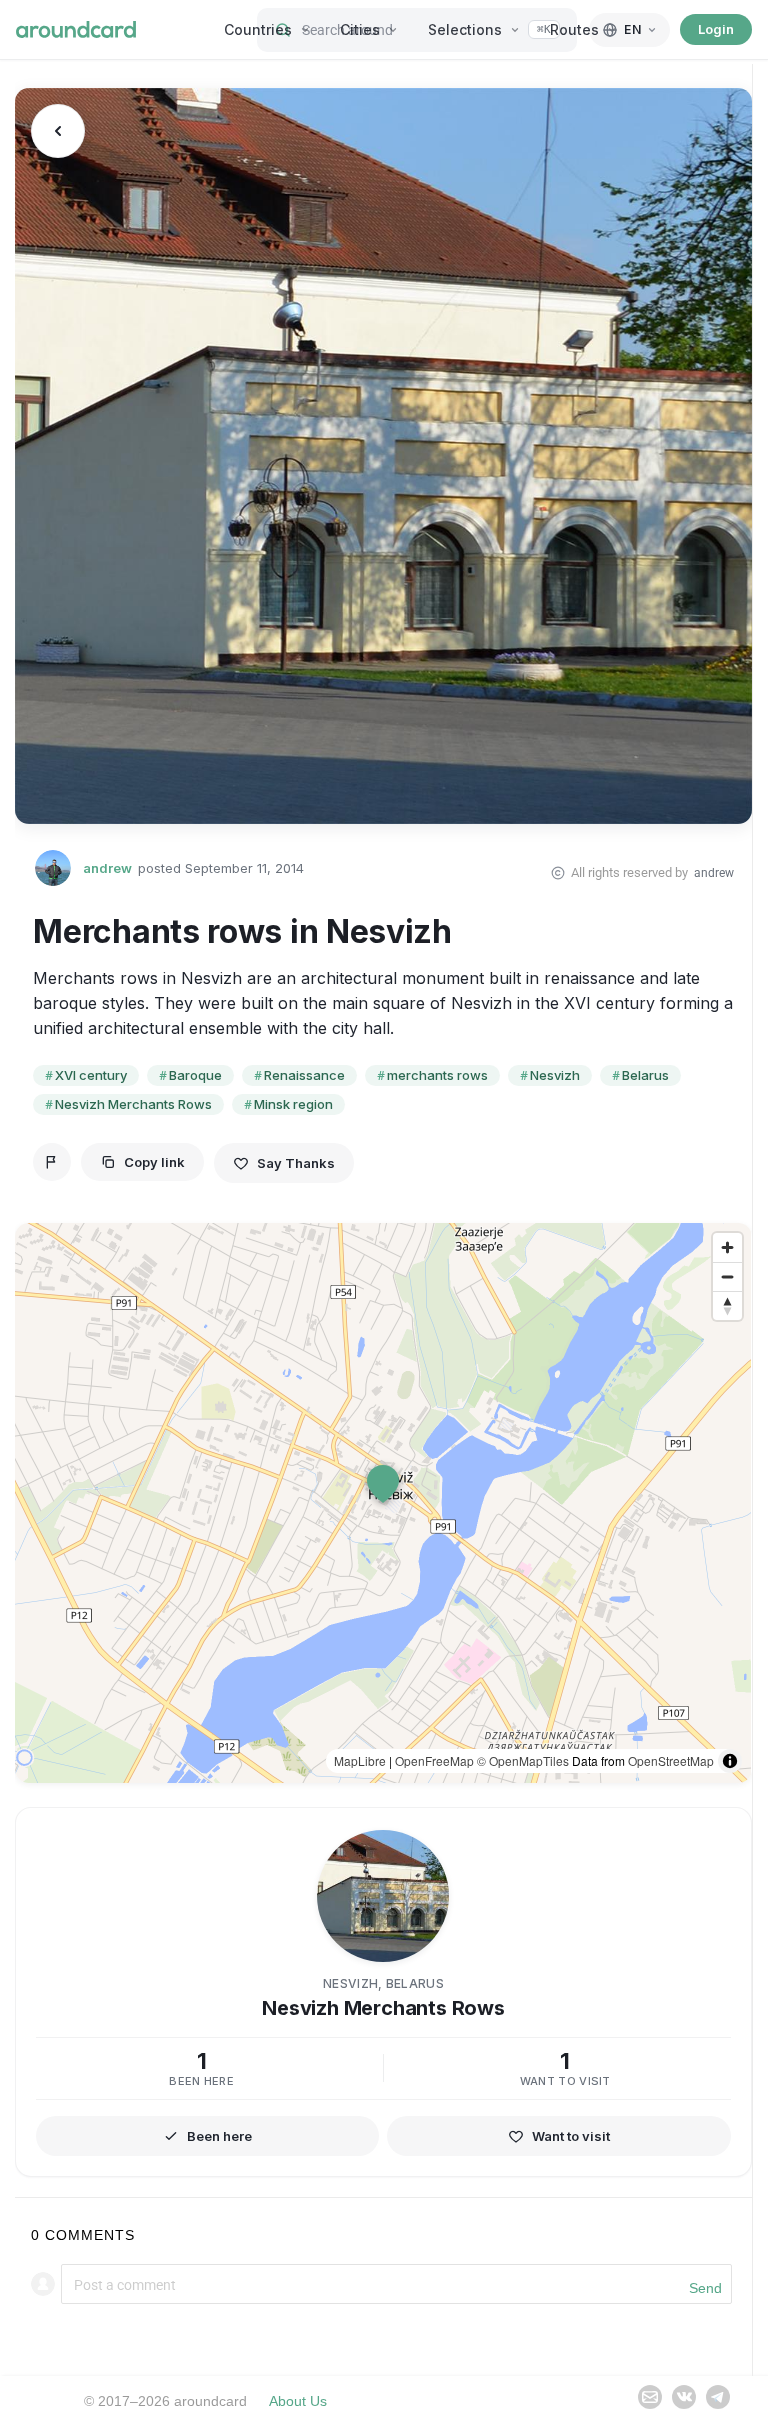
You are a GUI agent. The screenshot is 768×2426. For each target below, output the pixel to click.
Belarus (645, 1075)
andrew (107, 868)
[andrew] (53, 868)
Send (705, 2288)
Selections (465, 29)
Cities (360, 29)
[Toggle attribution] (730, 1761)
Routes (574, 29)
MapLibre (360, 1760)
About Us (298, 2401)
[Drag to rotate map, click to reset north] (727, 1305)
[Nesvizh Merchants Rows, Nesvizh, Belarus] (383, 456)
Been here (219, 2136)
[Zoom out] (727, 1276)
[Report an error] (52, 1162)
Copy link (154, 1162)
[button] (383, 1484)
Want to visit (571, 2136)
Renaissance (304, 1075)
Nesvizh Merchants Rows (133, 1104)
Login (716, 29)
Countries (258, 29)
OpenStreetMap (671, 1760)
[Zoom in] (727, 1247)
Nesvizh (555, 1075)
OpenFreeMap (434, 1760)
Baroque (195, 1075)
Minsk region (293, 1104)
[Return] (58, 131)
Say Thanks (296, 1163)
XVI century (91, 1075)
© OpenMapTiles (523, 1760)
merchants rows (437, 1075)
